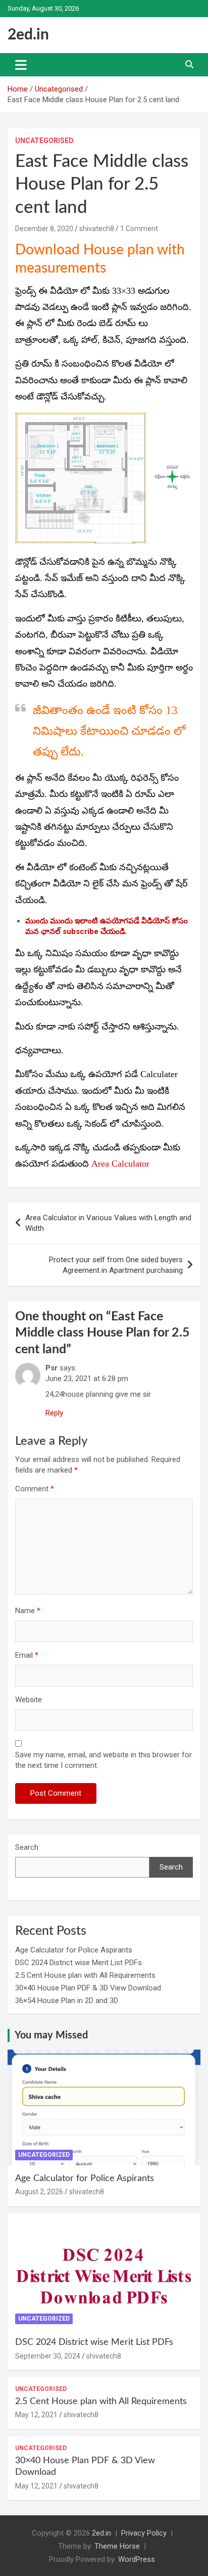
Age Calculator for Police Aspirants (74, 1950)
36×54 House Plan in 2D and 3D (67, 2001)
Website (29, 1700)
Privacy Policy (144, 2533)
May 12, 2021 (36, 2415)
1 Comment (139, 229)
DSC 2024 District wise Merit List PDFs (79, 1963)
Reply (54, 1413)
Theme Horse (117, 2546)
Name (28, 1611)
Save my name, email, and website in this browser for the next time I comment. (103, 1760)
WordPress (137, 2559)
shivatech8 (97, 229)
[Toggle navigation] (21, 65)
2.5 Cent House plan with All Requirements (85, 1975)
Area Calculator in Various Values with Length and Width (108, 1223)
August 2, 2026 (39, 2192)
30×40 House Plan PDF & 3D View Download (88, 1988)
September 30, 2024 (48, 2356)
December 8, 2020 (44, 229)
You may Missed (51, 2035)
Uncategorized (44, 2155)
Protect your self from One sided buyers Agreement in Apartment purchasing (116, 1265)
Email (27, 1655)
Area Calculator (120, 1164)
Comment (35, 1489)
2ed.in (28, 35)
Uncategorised (44, 141)
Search (27, 1847)
